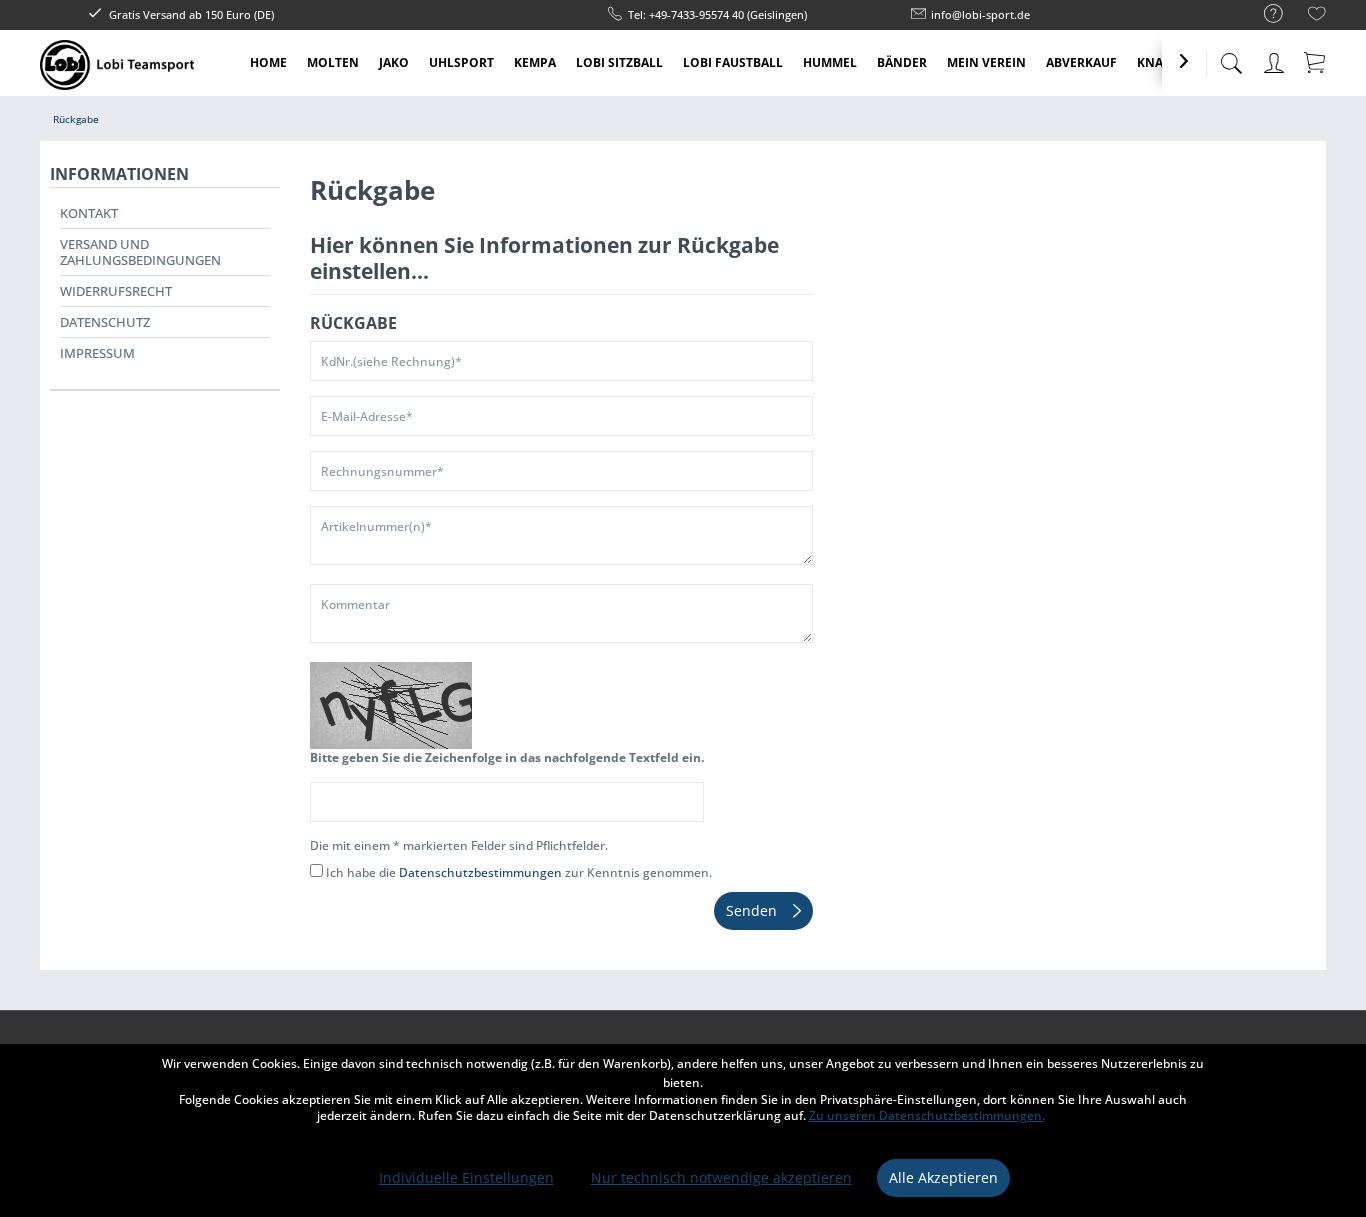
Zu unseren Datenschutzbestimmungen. (927, 1115)
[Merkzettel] (1317, 16)
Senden (751, 910)
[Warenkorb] (1316, 62)
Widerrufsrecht (116, 291)
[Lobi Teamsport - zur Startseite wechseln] (117, 65)
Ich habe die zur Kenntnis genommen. (519, 872)
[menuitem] (1263, 14)
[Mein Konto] (1276, 59)
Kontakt (89, 213)
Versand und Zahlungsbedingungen (140, 252)
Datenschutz (105, 322)
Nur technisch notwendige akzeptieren (721, 1177)
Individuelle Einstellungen (466, 1177)
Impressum (97, 353)
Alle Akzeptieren (943, 1177)
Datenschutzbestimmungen (480, 872)
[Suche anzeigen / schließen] (1231, 57)
